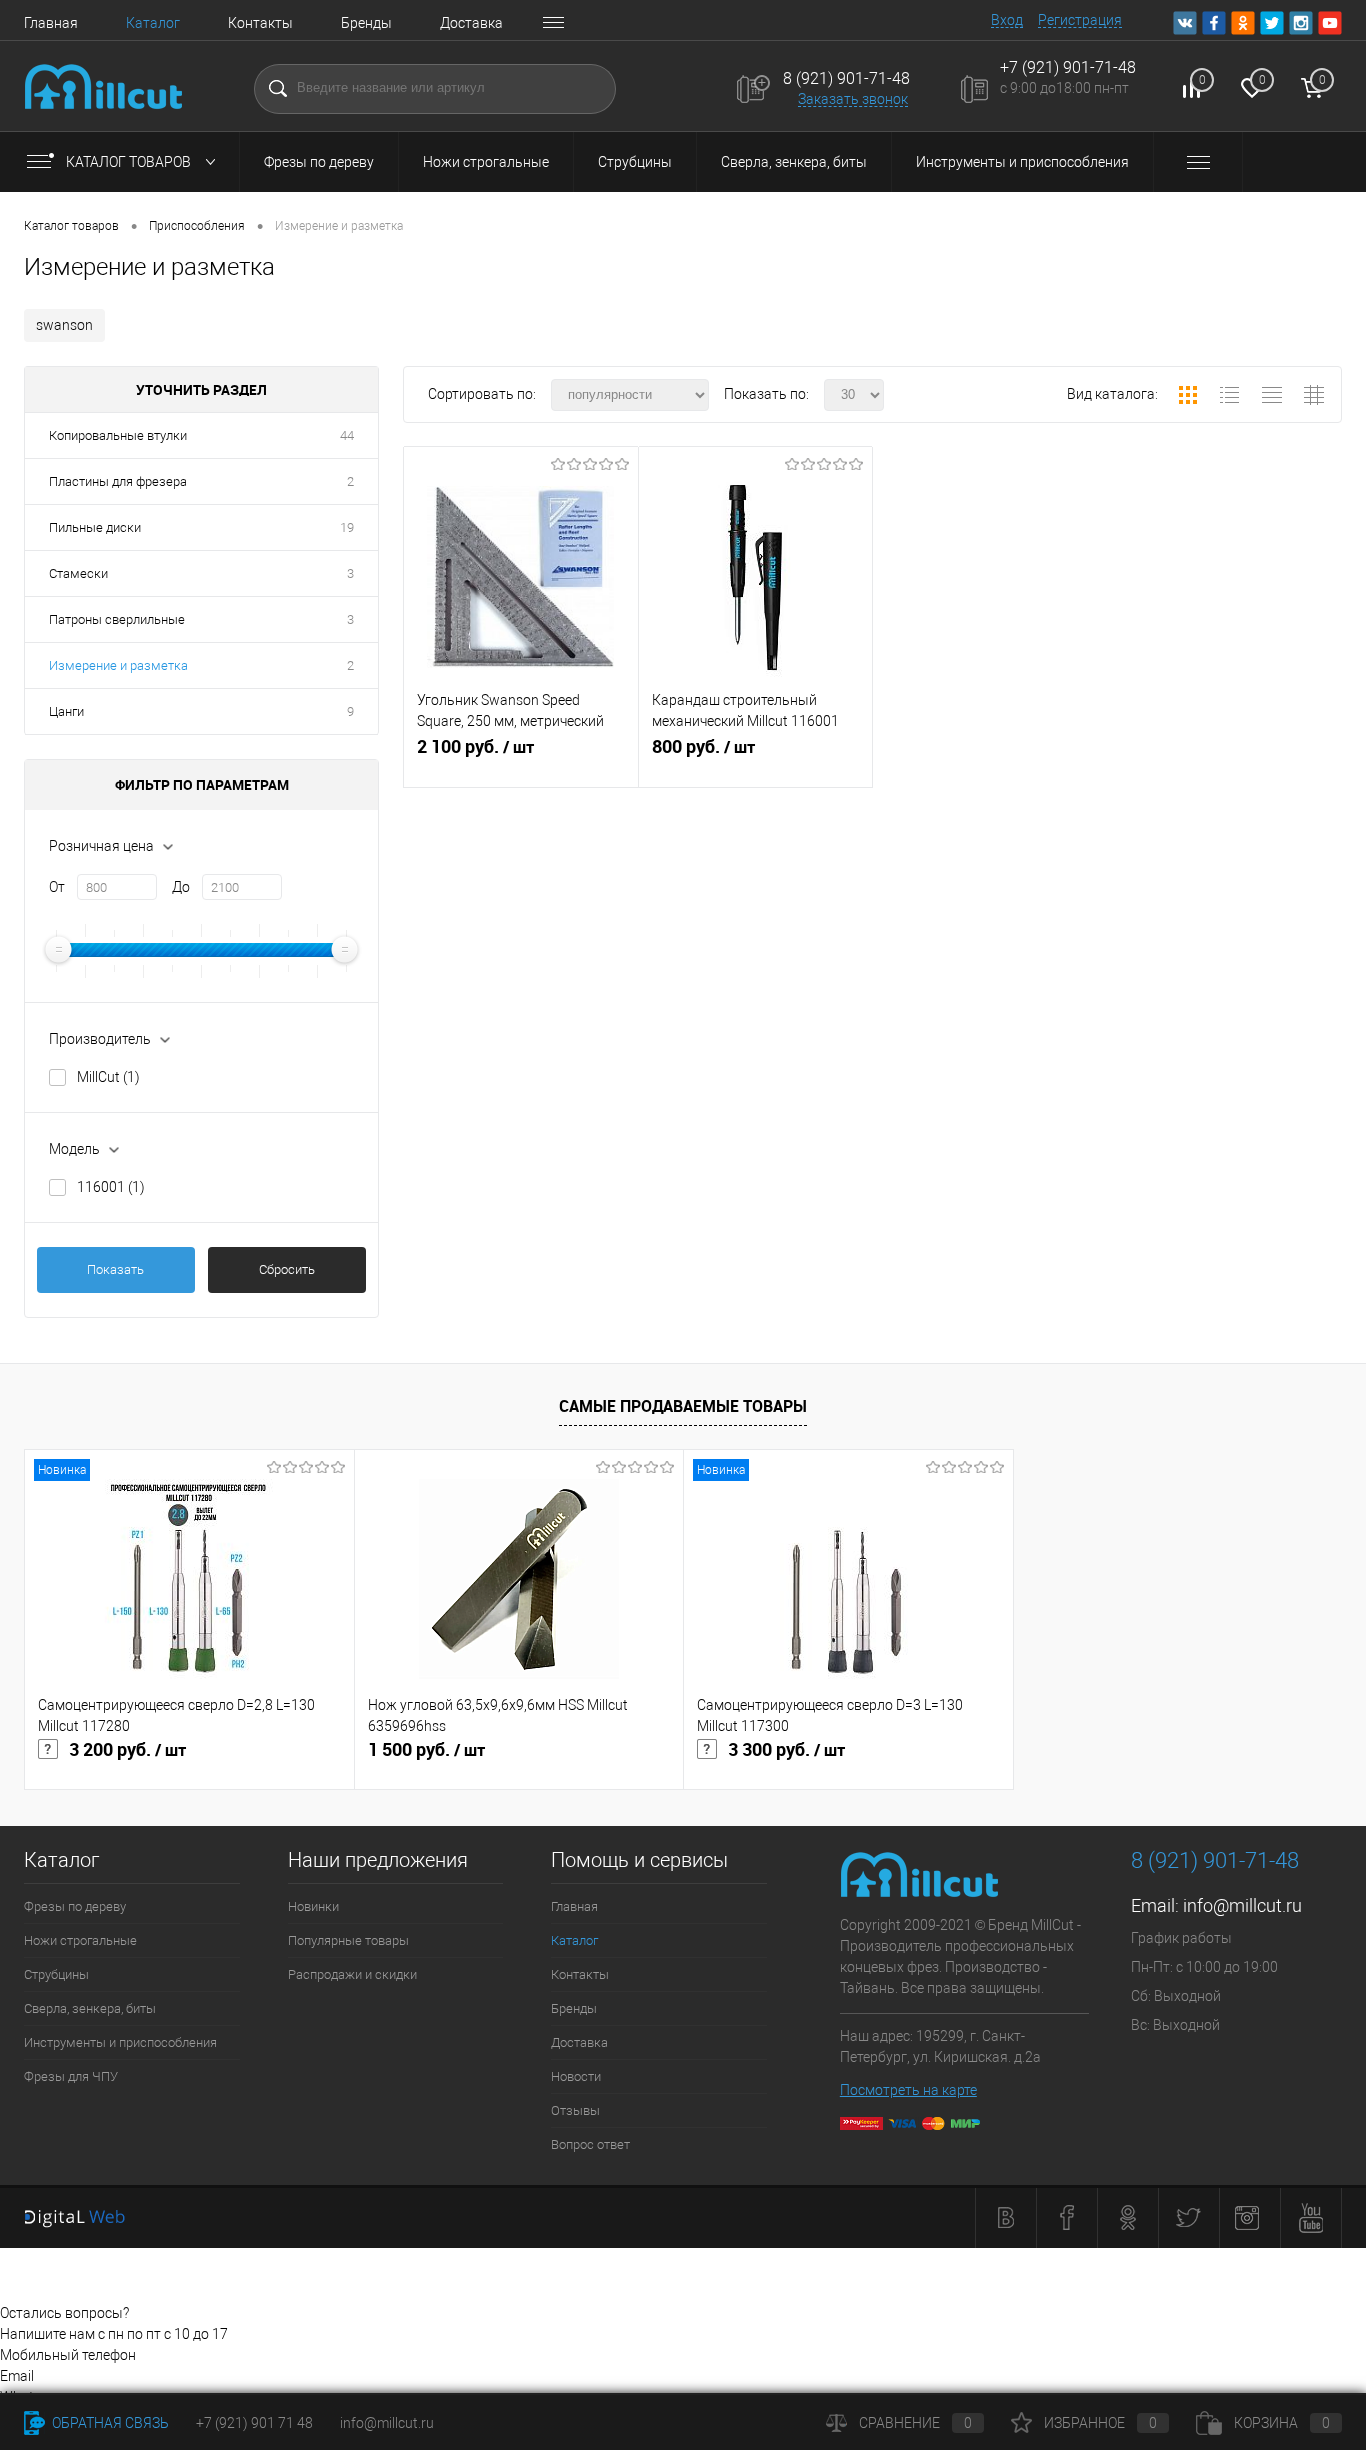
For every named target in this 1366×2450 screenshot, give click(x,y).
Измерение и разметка (118, 665)
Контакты (260, 23)
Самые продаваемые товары (683, 1406)
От (57, 887)
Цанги (66, 711)
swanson (64, 325)
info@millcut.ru (1242, 1905)
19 (347, 527)
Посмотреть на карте (908, 2090)
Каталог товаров (130, 162)
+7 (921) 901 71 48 (254, 2423)
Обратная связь (109, 2423)
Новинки (313, 1906)
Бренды (366, 23)
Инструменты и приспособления (1022, 162)
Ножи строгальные (486, 162)
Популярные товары (348, 1940)
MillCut (108, 1077)
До (181, 887)
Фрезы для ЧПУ (71, 2076)
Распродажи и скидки (352, 1974)
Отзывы (575, 2110)
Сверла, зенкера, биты (794, 162)
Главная (51, 23)
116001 (111, 1187)
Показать (115, 1269)
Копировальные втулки (118, 435)
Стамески (78, 573)
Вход (1007, 20)
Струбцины (635, 162)
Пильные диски (95, 527)
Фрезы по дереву (319, 162)
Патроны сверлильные (117, 619)
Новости (576, 2076)
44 (347, 435)
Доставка (471, 23)
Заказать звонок (853, 99)
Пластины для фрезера (118, 481)
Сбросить (287, 1269)
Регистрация (1080, 20)
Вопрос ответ (590, 2144)
